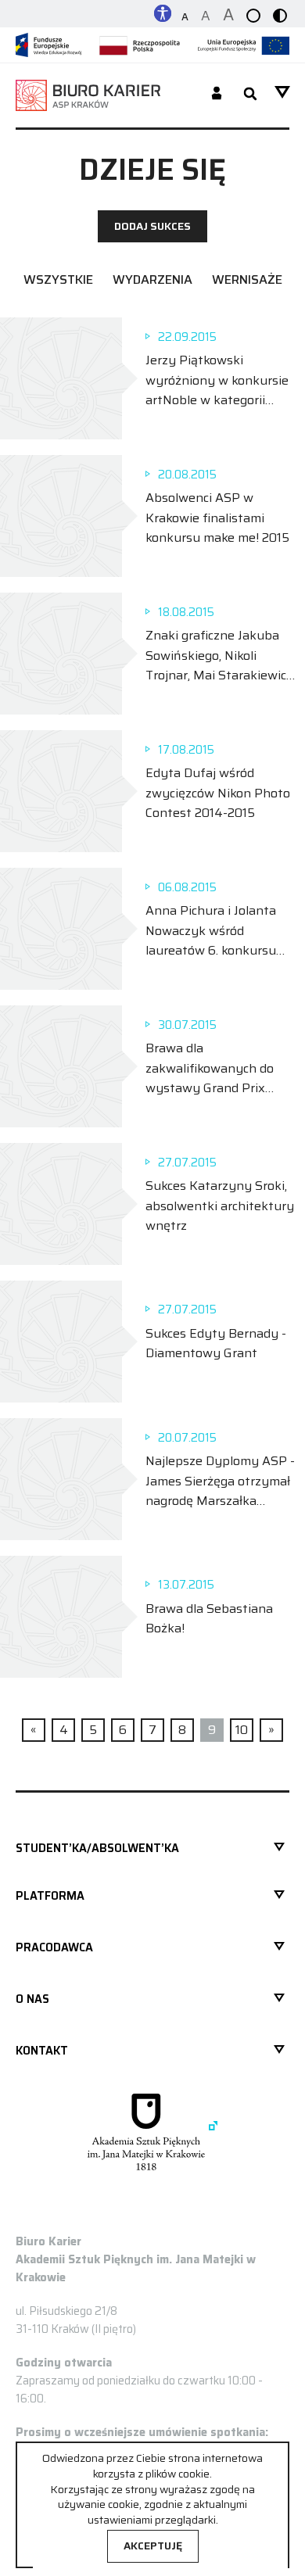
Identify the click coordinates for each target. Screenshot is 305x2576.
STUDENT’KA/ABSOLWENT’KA (97, 1848)
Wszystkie (58, 279)
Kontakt (42, 2051)
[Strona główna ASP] (152, 2132)
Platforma (50, 1896)
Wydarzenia (152, 279)
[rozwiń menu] (282, 92)
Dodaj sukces (152, 226)
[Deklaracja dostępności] (163, 12)
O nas (32, 1999)
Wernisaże (247, 279)
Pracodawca (54, 1947)
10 (242, 1730)
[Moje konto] (217, 95)
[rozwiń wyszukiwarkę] (250, 95)
